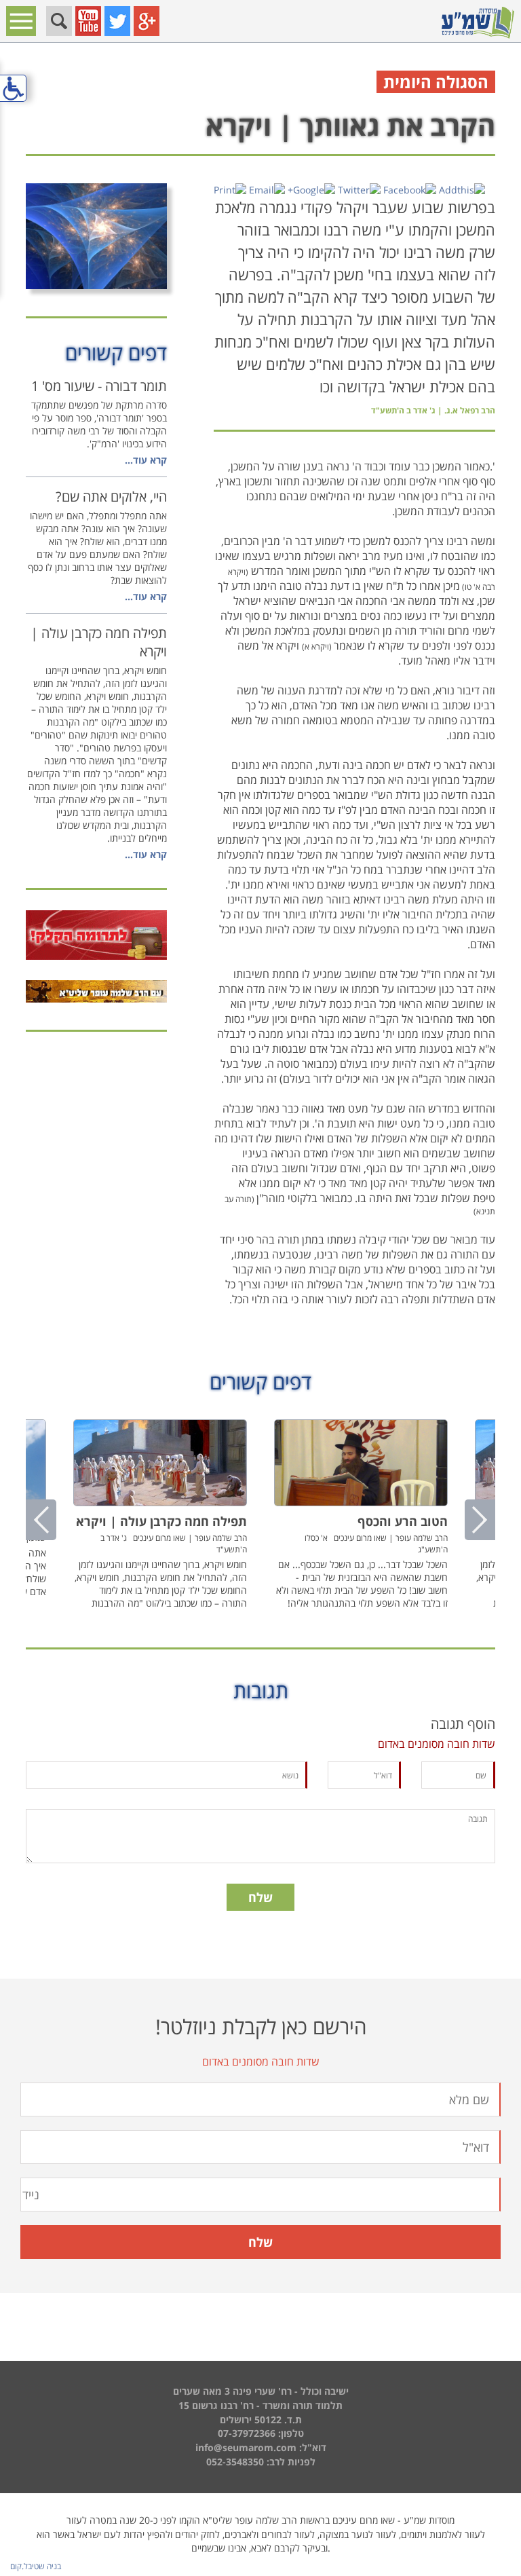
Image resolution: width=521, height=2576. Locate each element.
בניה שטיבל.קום (36, 2566)
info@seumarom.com (246, 2447)
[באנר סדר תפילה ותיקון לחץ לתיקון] (96, 991)
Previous (41, 1520)
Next (480, 1520)
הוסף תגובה (463, 1724)
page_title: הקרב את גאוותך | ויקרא (260, 1286)
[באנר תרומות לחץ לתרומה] (96, 935)
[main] (260, 1026)
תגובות (261, 1691)
